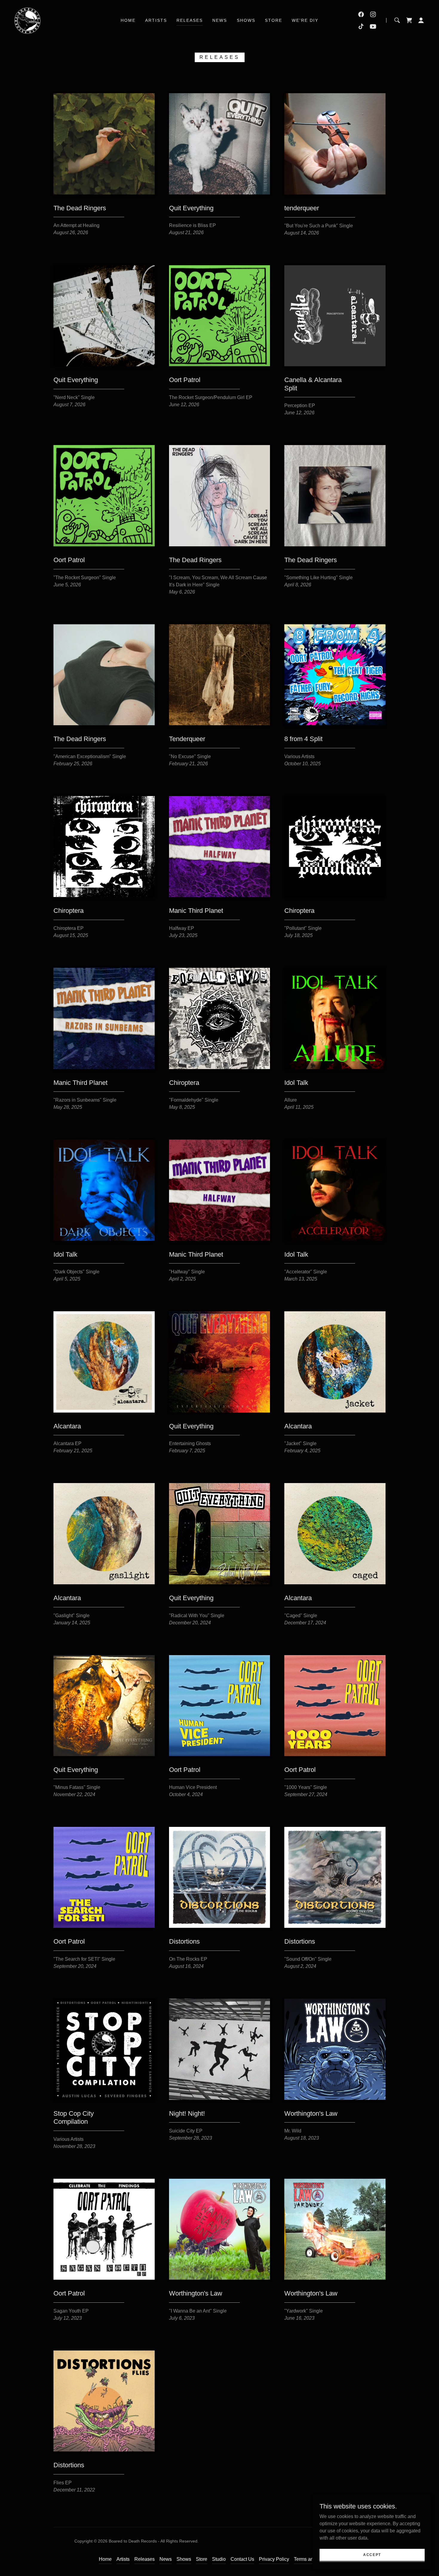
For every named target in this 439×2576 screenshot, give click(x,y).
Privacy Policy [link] (274, 2559)
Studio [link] (219, 2559)
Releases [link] (190, 20)
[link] (27, 20)
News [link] (220, 20)
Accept (372, 2554)
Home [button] (105, 2559)
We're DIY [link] (305, 20)
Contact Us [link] (242, 2559)
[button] (409, 20)
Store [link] (274, 20)
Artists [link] (156, 20)
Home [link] (128, 20)
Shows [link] (246, 20)
